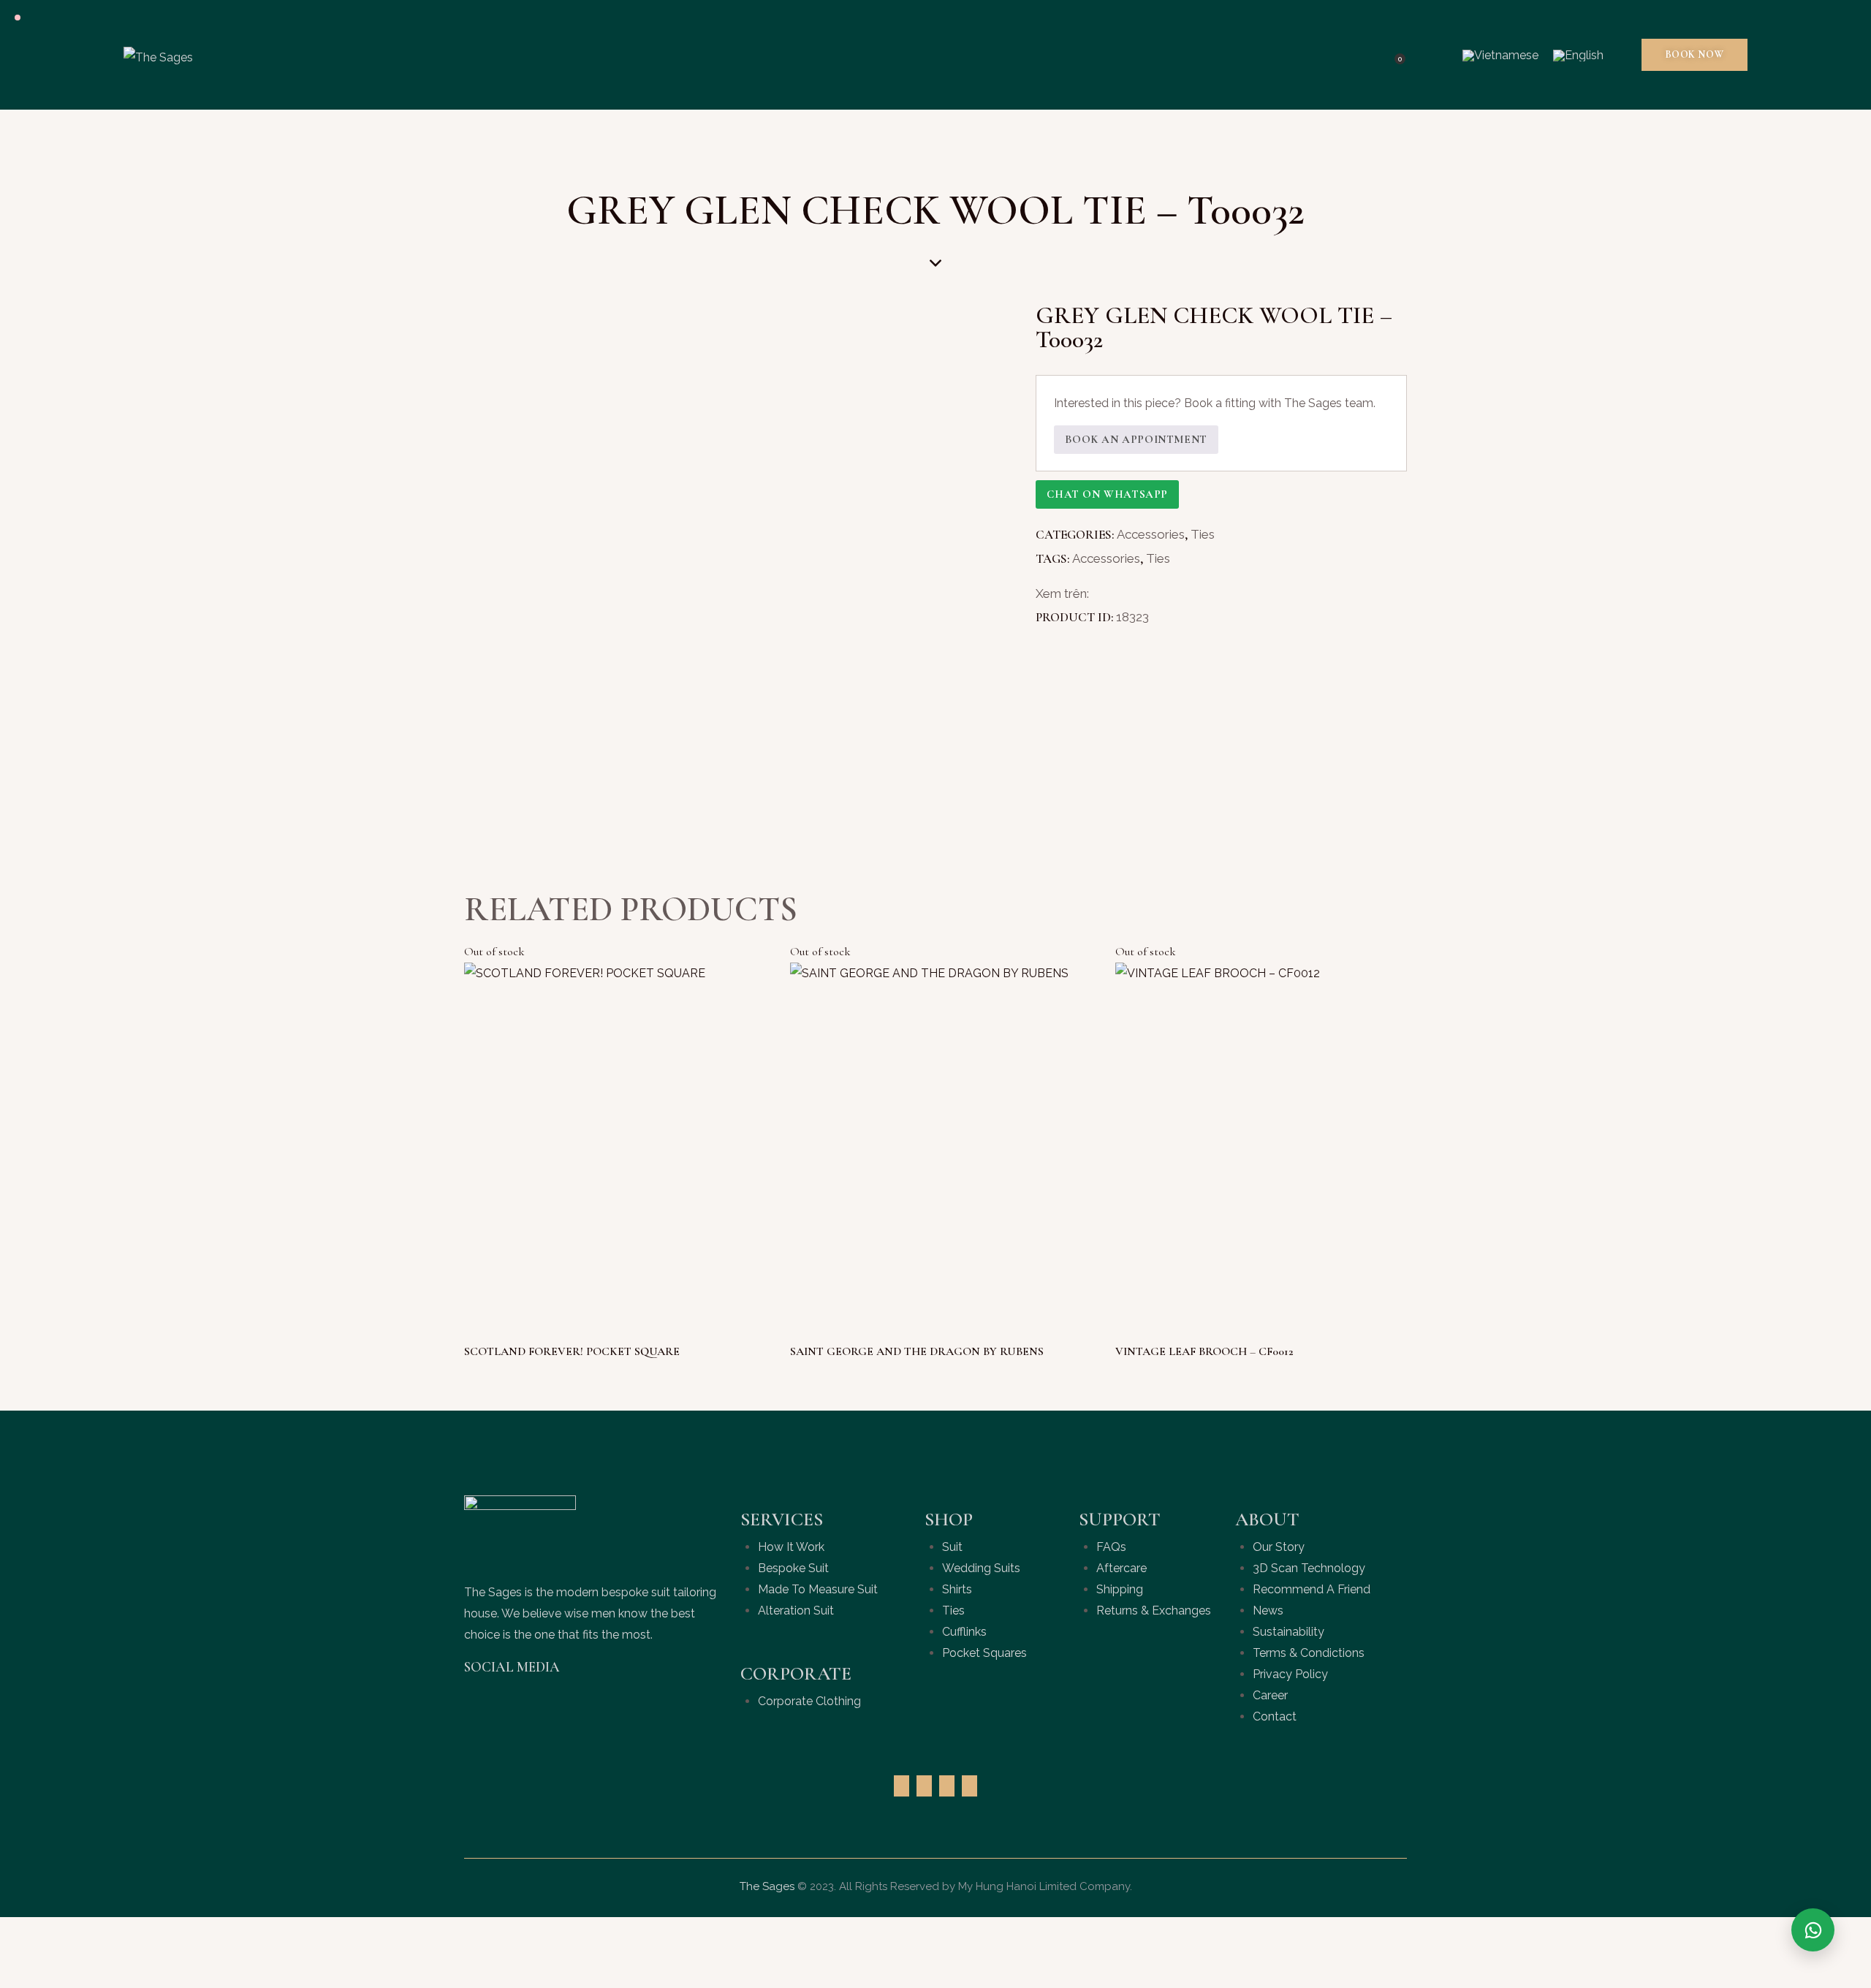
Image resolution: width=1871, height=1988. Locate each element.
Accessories (1151, 534)
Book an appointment (1136, 439)
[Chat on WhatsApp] (1813, 1930)
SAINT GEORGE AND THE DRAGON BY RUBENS (917, 1351)
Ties (1203, 534)
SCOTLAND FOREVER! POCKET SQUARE (572, 1351)
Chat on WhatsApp (1107, 494)
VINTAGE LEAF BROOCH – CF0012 (1204, 1351)
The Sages (767, 1886)
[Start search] (1433, 55)
